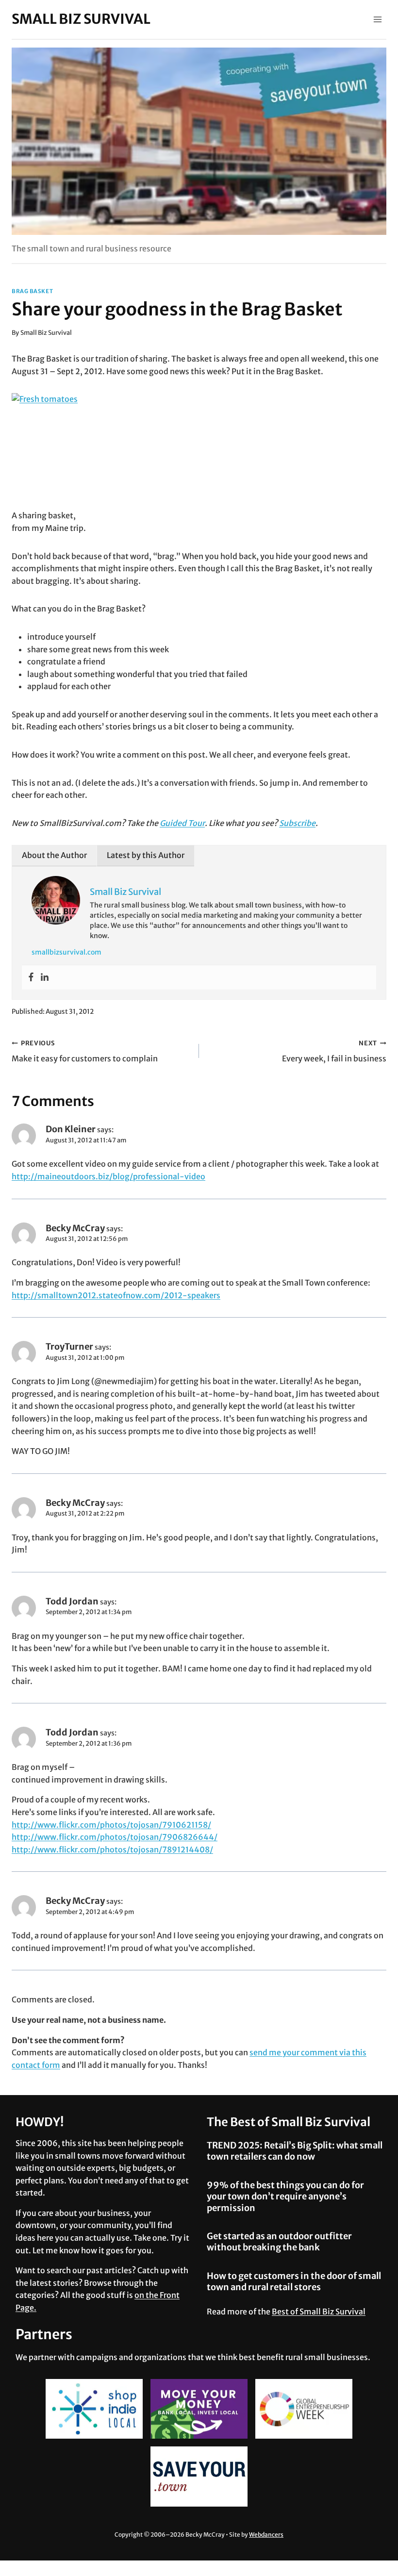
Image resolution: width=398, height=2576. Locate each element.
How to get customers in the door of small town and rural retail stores (294, 2281)
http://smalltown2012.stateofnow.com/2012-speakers (116, 1295)
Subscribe (297, 823)
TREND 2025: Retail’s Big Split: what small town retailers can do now (295, 2151)
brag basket (32, 291)
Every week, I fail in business (334, 1051)
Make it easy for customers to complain (85, 1051)
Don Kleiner (71, 1129)
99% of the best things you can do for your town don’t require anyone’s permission (285, 2196)
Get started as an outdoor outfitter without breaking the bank (279, 2242)
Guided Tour (182, 823)
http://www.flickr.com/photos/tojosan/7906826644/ (115, 1837)
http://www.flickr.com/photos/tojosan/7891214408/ (112, 1849)
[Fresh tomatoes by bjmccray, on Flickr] (199, 451)
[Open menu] (377, 19)
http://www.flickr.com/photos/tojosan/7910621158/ (111, 1825)
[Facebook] (31, 977)
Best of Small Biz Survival (319, 2312)
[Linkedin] (45, 977)
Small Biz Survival (46, 332)
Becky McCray (75, 1228)
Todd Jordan (72, 1601)
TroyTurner (69, 1346)
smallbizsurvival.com (66, 952)
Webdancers (266, 2535)
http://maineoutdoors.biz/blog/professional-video (108, 1176)
